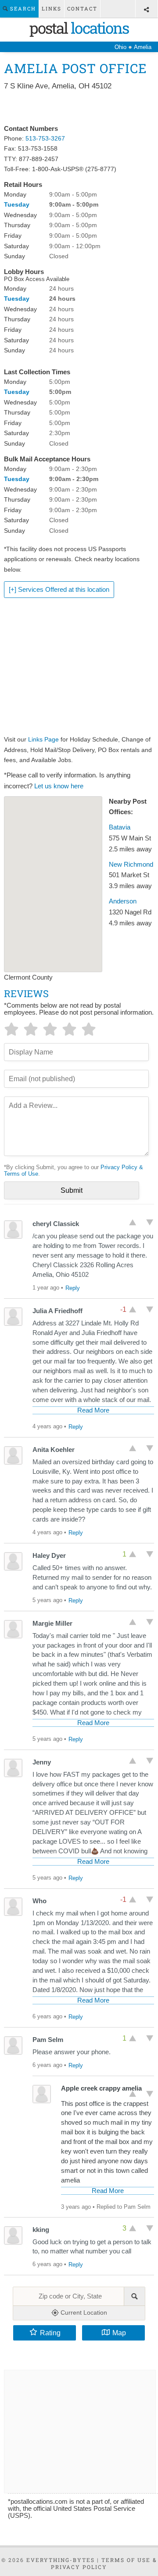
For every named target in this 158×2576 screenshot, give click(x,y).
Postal (79, 28)
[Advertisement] (79, 108)
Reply (73, 1288)
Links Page (43, 739)
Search (22, 9)
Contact (82, 9)
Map (119, 2333)
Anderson (123, 901)
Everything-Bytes (61, 2560)
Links (52, 9)
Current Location (83, 2312)
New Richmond (131, 865)
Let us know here (59, 786)
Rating (50, 2333)
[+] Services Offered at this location (59, 590)
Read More (93, 1410)
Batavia (120, 827)
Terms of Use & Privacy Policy (104, 2563)
